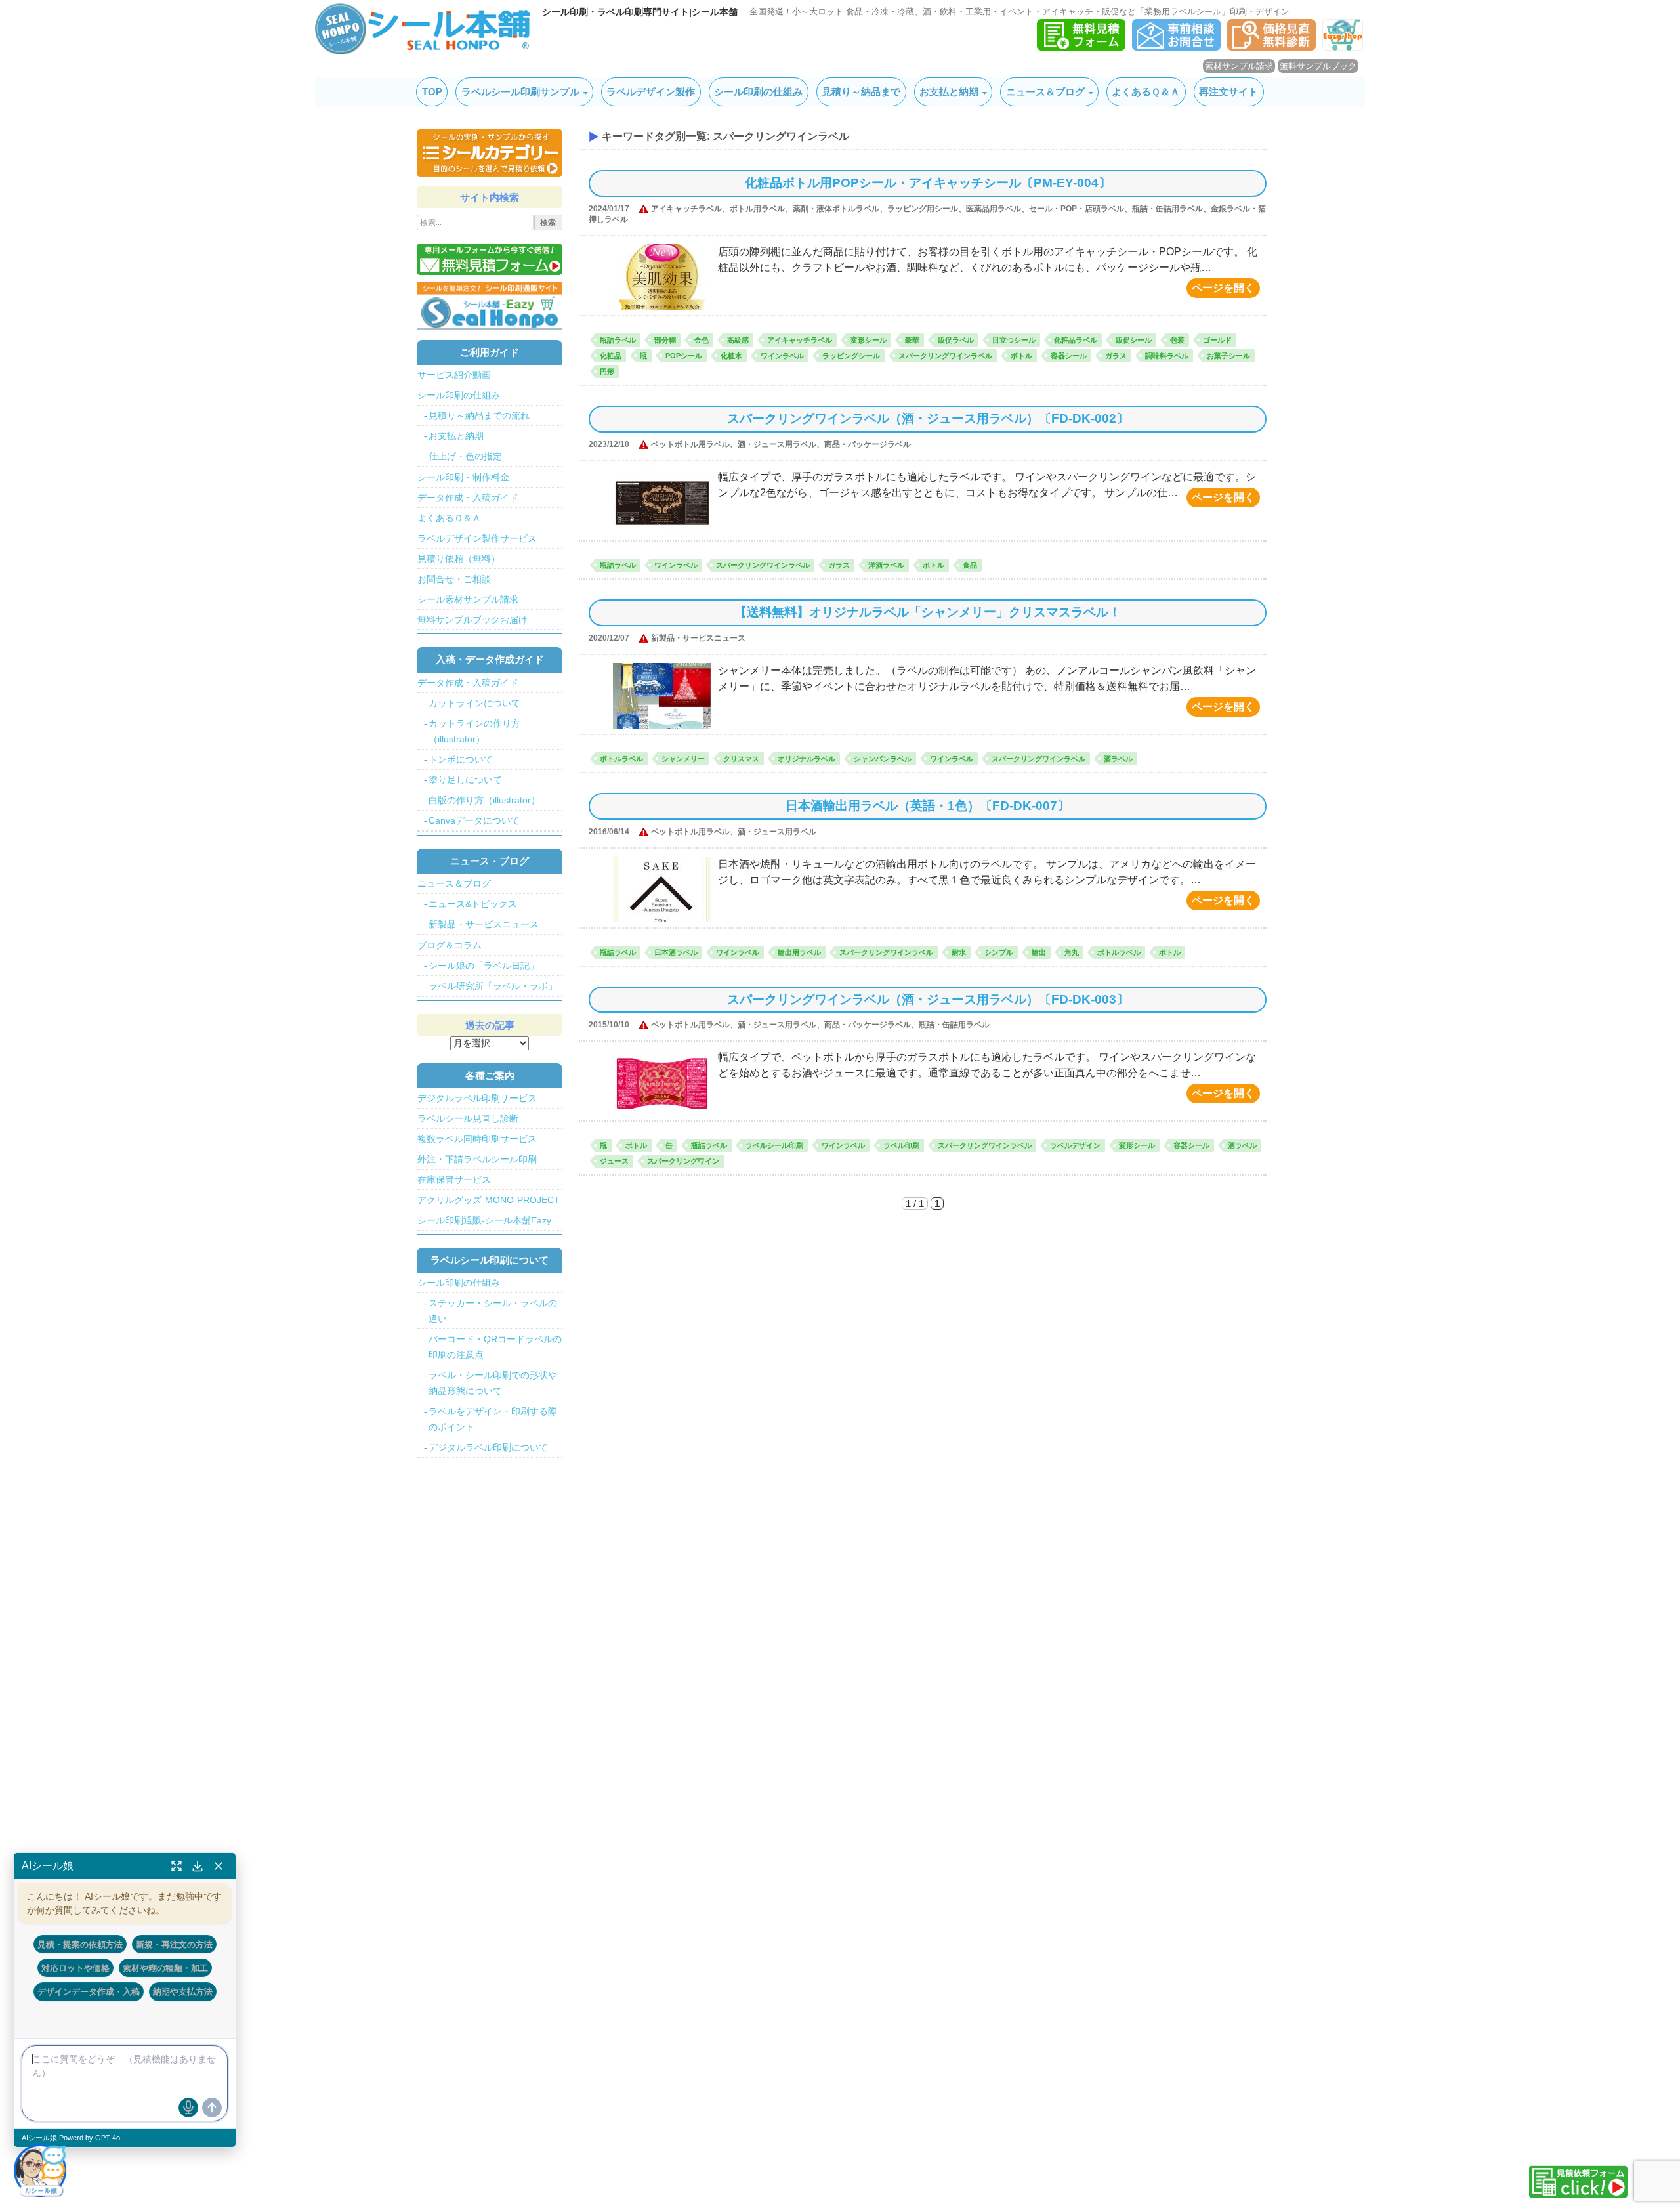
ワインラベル (782, 356)
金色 (702, 340)
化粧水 (731, 356)
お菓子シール (1228, 356)
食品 (970, 565)
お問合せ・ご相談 (454, 579)
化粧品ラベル (1076, 340)
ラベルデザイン (1075, 1145)
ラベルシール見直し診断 (468, 1118)
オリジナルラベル (807, 759)
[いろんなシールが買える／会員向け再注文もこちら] (490, 305)
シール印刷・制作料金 (463, 477)
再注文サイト (1228, 92)
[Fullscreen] (177, 1866)
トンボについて (461, 759)
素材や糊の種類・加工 (165, 1968)
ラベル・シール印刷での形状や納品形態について (493, 1383)
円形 (607, 372)
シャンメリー (683, 759)
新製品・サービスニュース (484, 924)
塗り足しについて (465, 780)
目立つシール (1014, 340)
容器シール (1069, 356)
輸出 (1039, 952)
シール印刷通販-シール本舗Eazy (484, 1220)
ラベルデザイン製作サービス (477, 538)
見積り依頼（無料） (459, 559)
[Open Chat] (40, 2170)
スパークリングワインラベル (945, 356)
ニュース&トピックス (473, 904)
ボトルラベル (621, 759)
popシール (684, 356)
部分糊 (665, 340)
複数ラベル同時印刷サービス (477, 1139)
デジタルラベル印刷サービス (477, 1098)
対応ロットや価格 (75, 1968)
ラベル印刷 (901, 1145)
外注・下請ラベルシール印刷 (477, 1159)
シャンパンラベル (883, 759)
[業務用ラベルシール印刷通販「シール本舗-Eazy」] (1343, 47)
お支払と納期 (949, 92)
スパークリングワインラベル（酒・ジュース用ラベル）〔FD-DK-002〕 (928, 418)
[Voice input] (188, 2108)
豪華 (912, 340)
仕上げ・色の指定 (465, 456)
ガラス (1116, 356)
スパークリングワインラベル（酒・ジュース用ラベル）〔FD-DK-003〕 (928, 999)
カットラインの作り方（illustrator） (474, 731)
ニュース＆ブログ (1045, 92)
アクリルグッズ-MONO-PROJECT (489, 1200)
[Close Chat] (219, 1866)
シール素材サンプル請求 (468, 599)
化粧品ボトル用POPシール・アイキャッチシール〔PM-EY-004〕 (928, 183)
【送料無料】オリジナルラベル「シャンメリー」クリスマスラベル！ (928, 612)
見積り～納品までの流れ (479, 415)
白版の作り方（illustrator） (484, 800)
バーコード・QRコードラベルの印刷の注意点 (495, 1347)
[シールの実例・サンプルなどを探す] (490, 153)
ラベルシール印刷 (774, 1145)
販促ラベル (956, 340)
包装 (1177, 340)
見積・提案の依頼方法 (80, 1944)
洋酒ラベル (886, 565)
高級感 (738, 340)
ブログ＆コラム (450, 945)
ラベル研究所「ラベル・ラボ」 (493, 986)
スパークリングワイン (683, 1161)
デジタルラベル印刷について (488, 1447)
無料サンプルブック (1318, 66)
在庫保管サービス (454, 1179)
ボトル (1021, 356)
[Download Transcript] (198, 1866)
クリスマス (741, 759)
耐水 (959, 952)
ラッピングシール (851, 356)
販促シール (1134, 340)
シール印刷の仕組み (758, 92)
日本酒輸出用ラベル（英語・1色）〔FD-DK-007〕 (928, 806)
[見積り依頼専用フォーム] (1081, 47)
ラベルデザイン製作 (651, 92)
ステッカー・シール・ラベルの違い (493, 1311)
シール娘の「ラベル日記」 (484, 966)
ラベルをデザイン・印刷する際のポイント (493, 1419)
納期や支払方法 (183, 1991)
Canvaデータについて (474, 820)
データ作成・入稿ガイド (468, 498)
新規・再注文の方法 (174, 1944)
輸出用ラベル (799, 952)
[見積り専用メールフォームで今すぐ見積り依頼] (490, 259)
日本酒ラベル (676, 952)
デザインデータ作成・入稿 (89, 1991)
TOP (432, 92)
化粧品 (611, 356)
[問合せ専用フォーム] (1176, 47)
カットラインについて (474, 703)
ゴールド (1217, 340)
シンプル (999, 952)
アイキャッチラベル (800, 340)
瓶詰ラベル (618, 340)
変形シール (869, 340)
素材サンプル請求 (1239, 66)
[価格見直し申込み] (1271, 47)
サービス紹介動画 (454, 375)
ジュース (614, 1161)
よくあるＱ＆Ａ (1146, 92)
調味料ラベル (1167, 356)
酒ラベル (1118, 759)
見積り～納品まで (861, 92)
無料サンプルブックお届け (472, 620)
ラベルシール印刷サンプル (520, 92)
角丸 (1072, 952)
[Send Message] (212, 2108)
